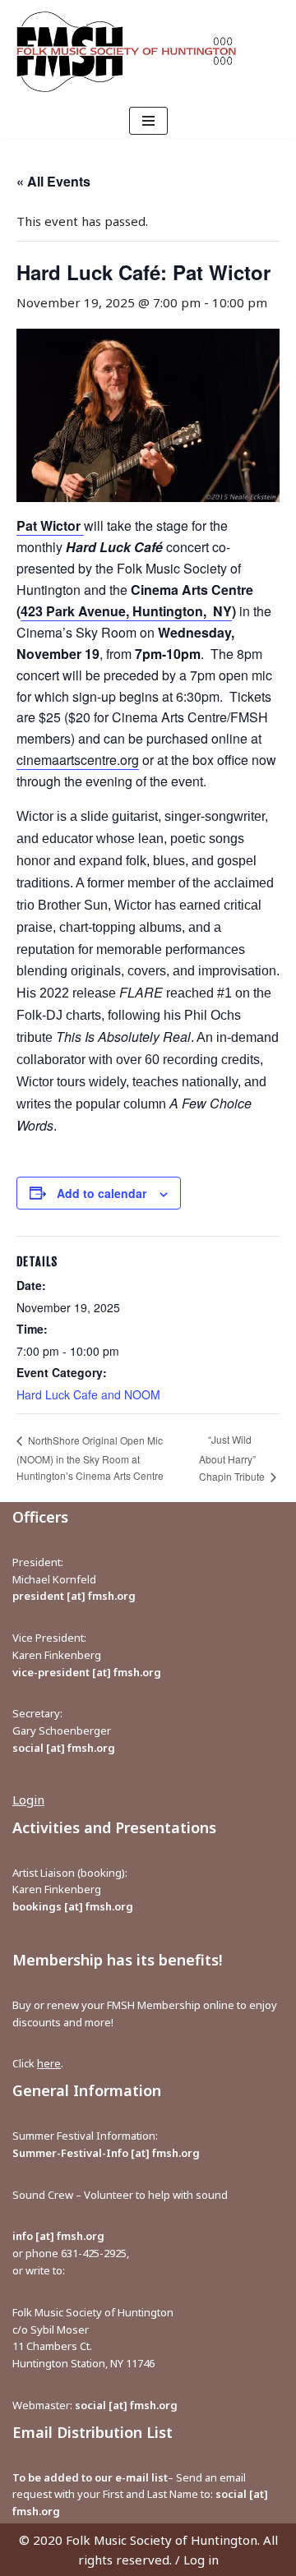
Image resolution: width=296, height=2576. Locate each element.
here (49, 2063)
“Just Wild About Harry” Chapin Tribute (233, 1458)
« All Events (53, 181)
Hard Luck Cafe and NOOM (88, 1394)
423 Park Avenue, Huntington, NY (126, 611)
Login (28, 1800)
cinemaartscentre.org (78, 760)
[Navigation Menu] (148, 121)
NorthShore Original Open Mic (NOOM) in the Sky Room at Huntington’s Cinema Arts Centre (90, 1458)
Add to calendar (102, 1193)
